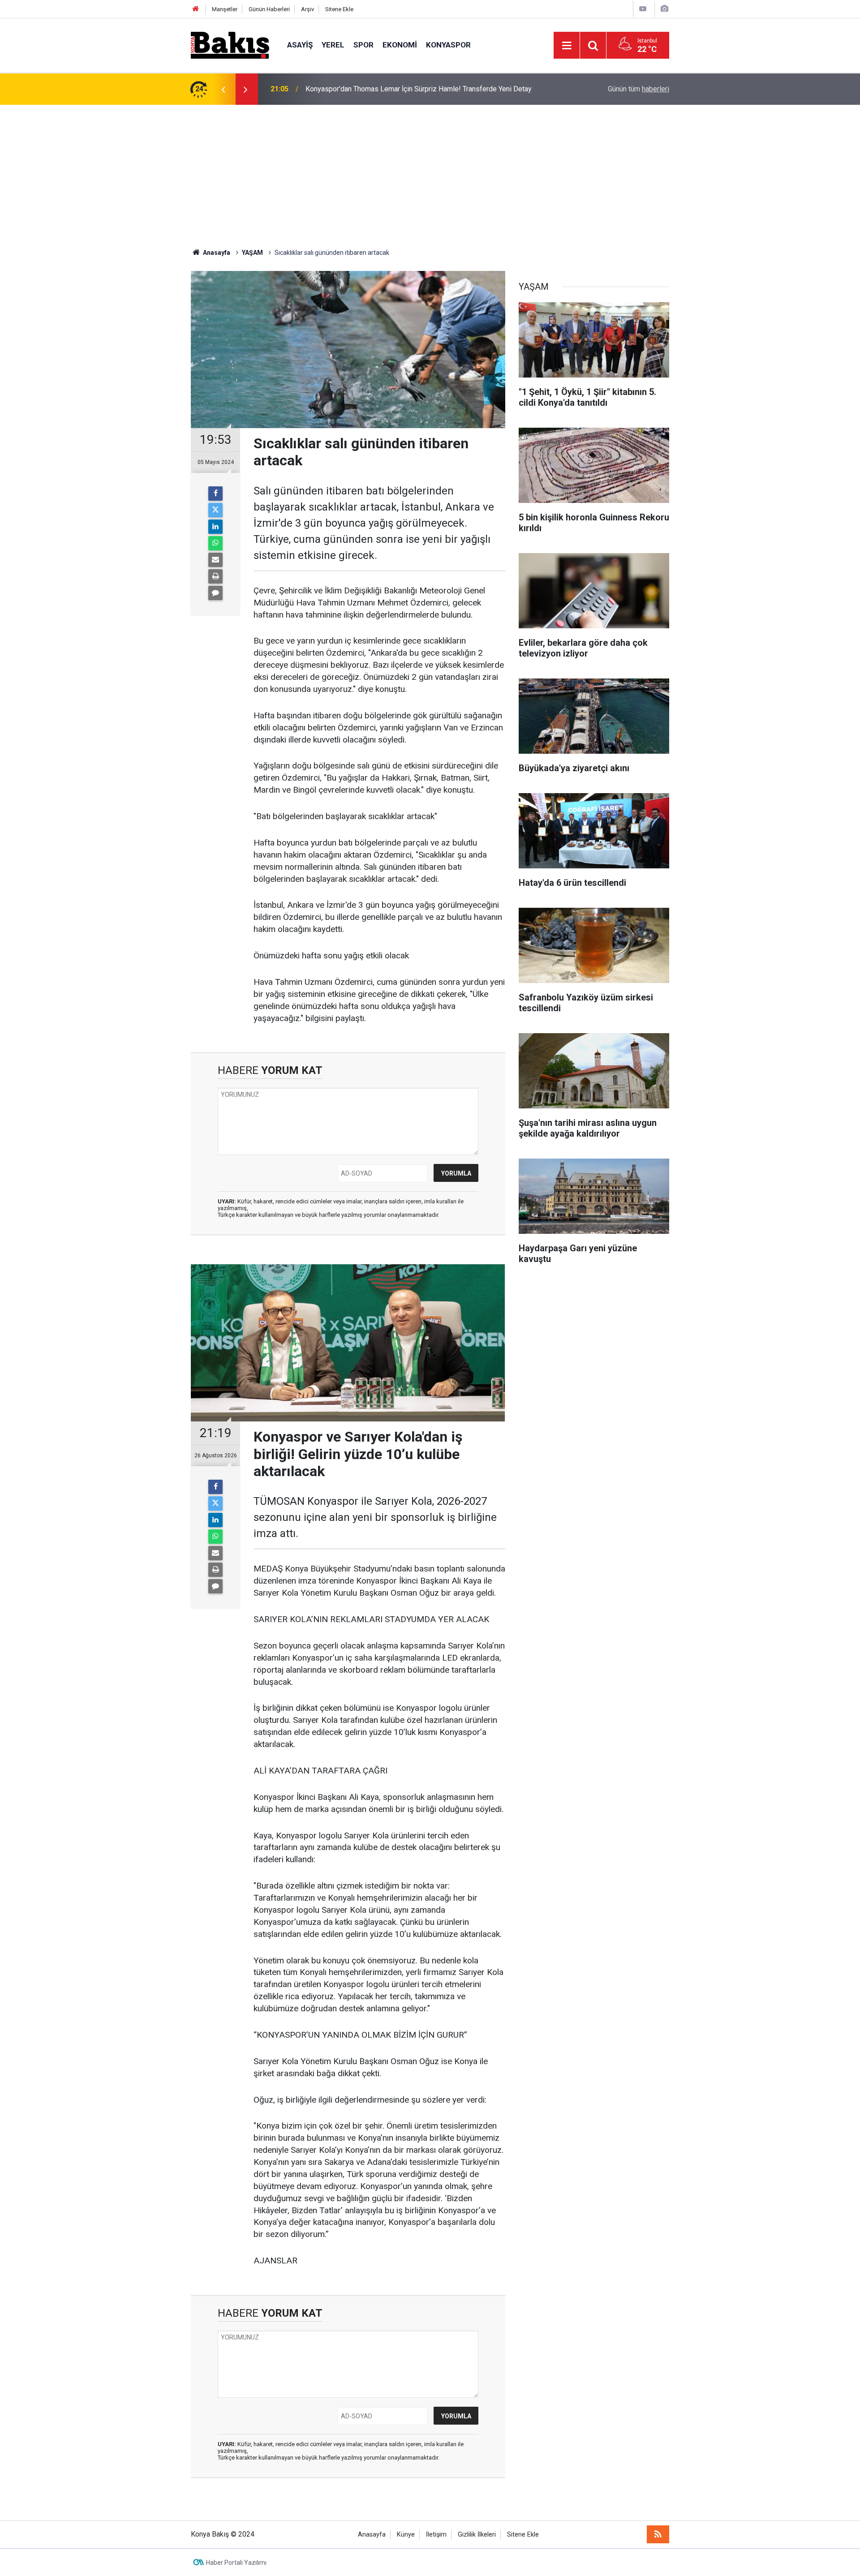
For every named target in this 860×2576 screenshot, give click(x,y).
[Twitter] (215, 510)
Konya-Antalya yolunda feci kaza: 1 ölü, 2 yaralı (378, 89)
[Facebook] (215, 494)
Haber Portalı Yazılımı (236, 2563)
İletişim (436, 2535)
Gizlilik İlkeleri (477, 2535)
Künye (406, 2535)
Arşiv (307, 9)
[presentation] (223, 89)
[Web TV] (643, 9)
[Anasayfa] (196, 9)
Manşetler (225, 9)
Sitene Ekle (339, 9)
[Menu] (567, 46)
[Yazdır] (215, 576)
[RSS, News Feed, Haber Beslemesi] (658, 2534)
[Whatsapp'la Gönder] (215, 543)
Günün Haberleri (269, 9)
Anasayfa (372, 2535)
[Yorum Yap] (215, 593)
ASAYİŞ (300, 45)
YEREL (333, 45)
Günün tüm (639, 89)
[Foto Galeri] (664, 9)
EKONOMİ (400, 45)
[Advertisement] (430, 172)
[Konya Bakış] (230, 45)
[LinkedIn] (215, 527)
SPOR (363, 45)
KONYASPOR (448, 45)
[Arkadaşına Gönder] (215, 560)
